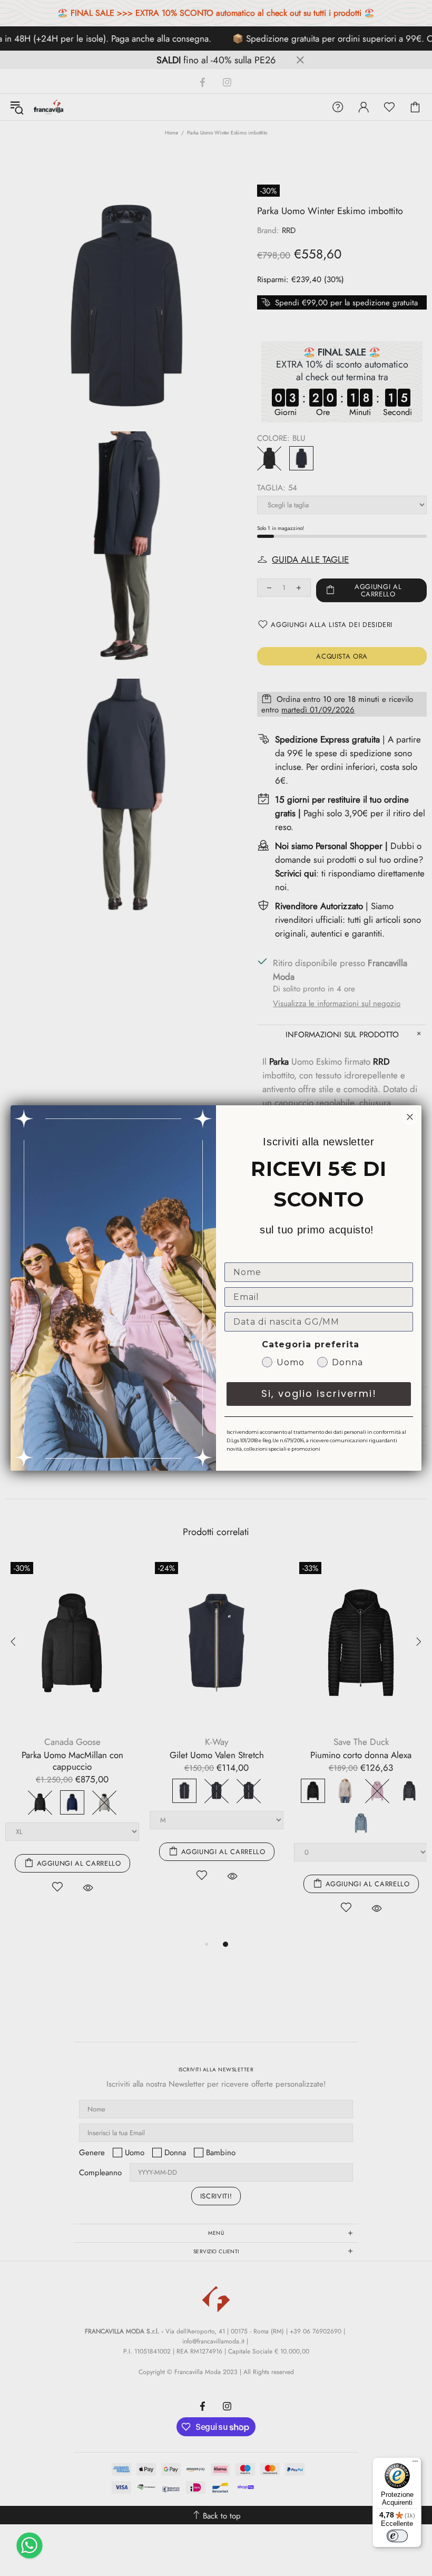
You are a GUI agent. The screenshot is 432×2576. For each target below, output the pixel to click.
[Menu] (415, 2464)
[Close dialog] (410, 1117)
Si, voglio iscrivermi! (319, 1393)
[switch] (397, 2536)
